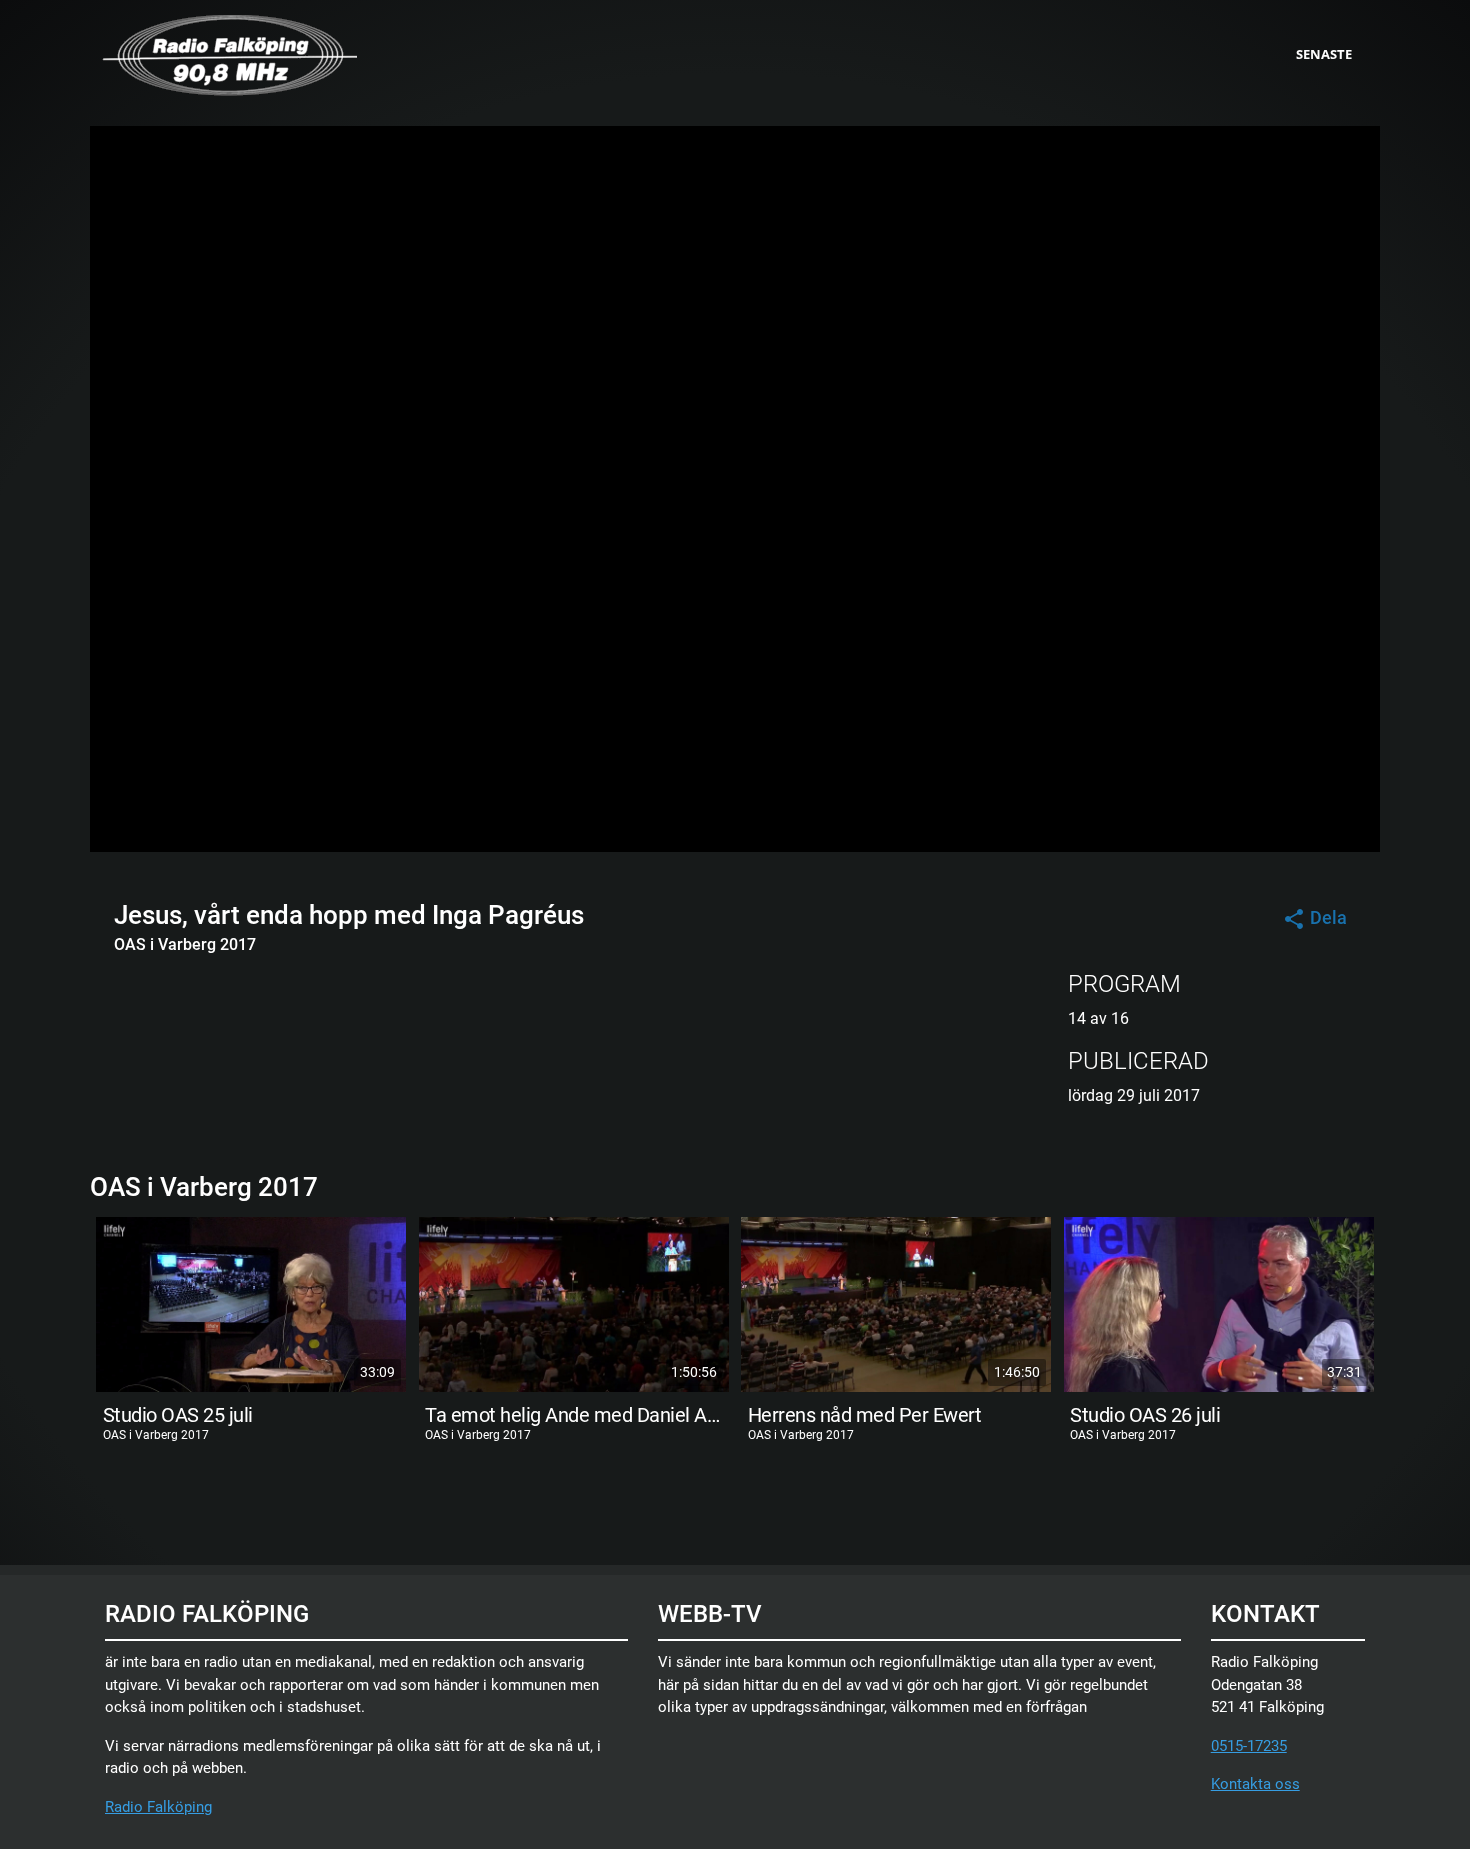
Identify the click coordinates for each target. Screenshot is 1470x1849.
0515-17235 (1249, 1746)
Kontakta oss (1255, 1784)
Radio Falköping (158, 1807)
